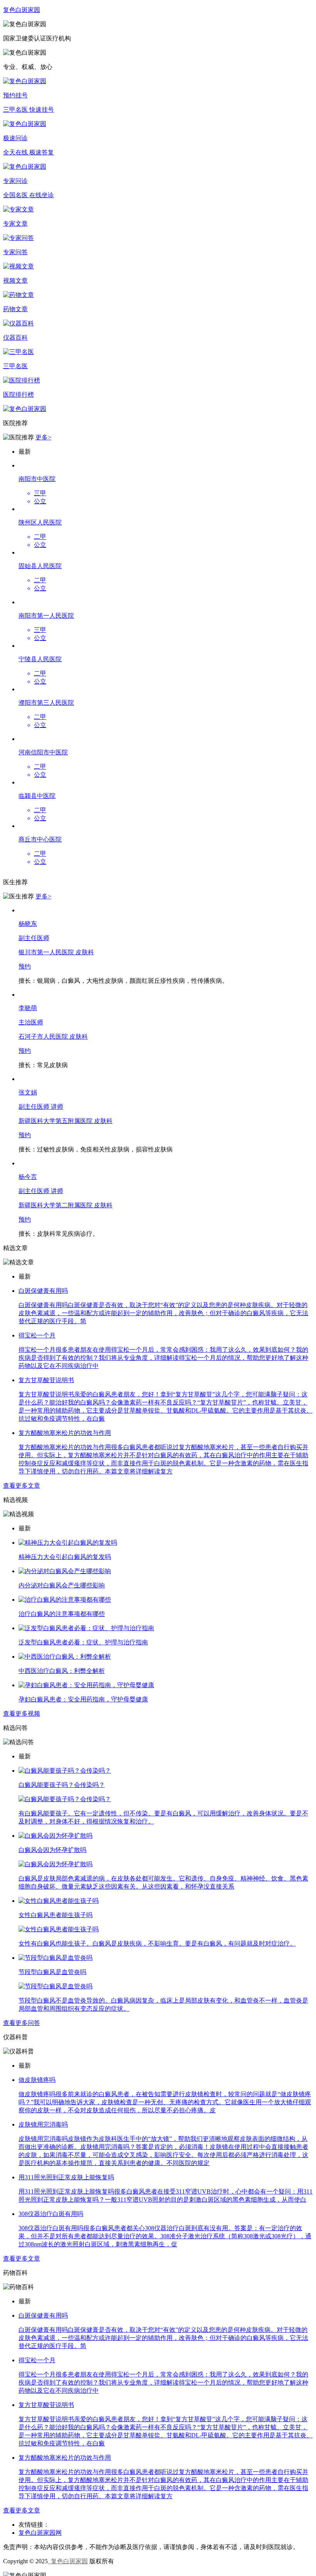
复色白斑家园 (68, 2561)
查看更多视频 (22, 1714)
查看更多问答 (22, 2023)
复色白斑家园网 (40, 2533)
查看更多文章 (22, 1486)
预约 (25, 966)
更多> (43, 437)
